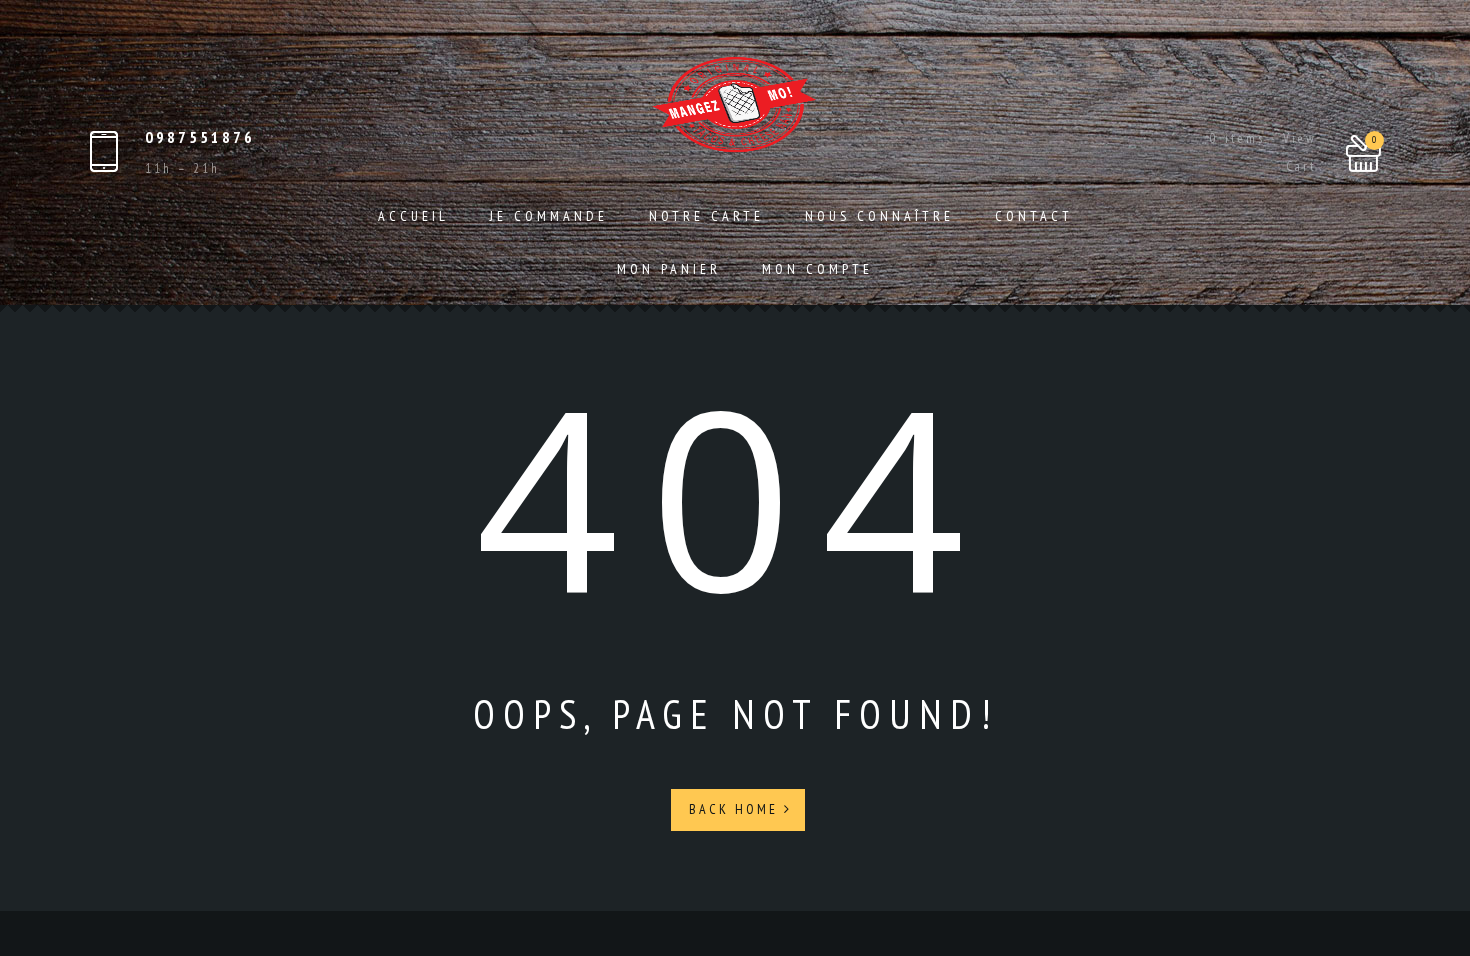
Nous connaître (879, 216)
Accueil (413, 216)
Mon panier (669, 269)
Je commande (549, 216)
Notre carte (706, 216)
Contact (1034, 216)
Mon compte (817, 269)
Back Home (736, 809)
